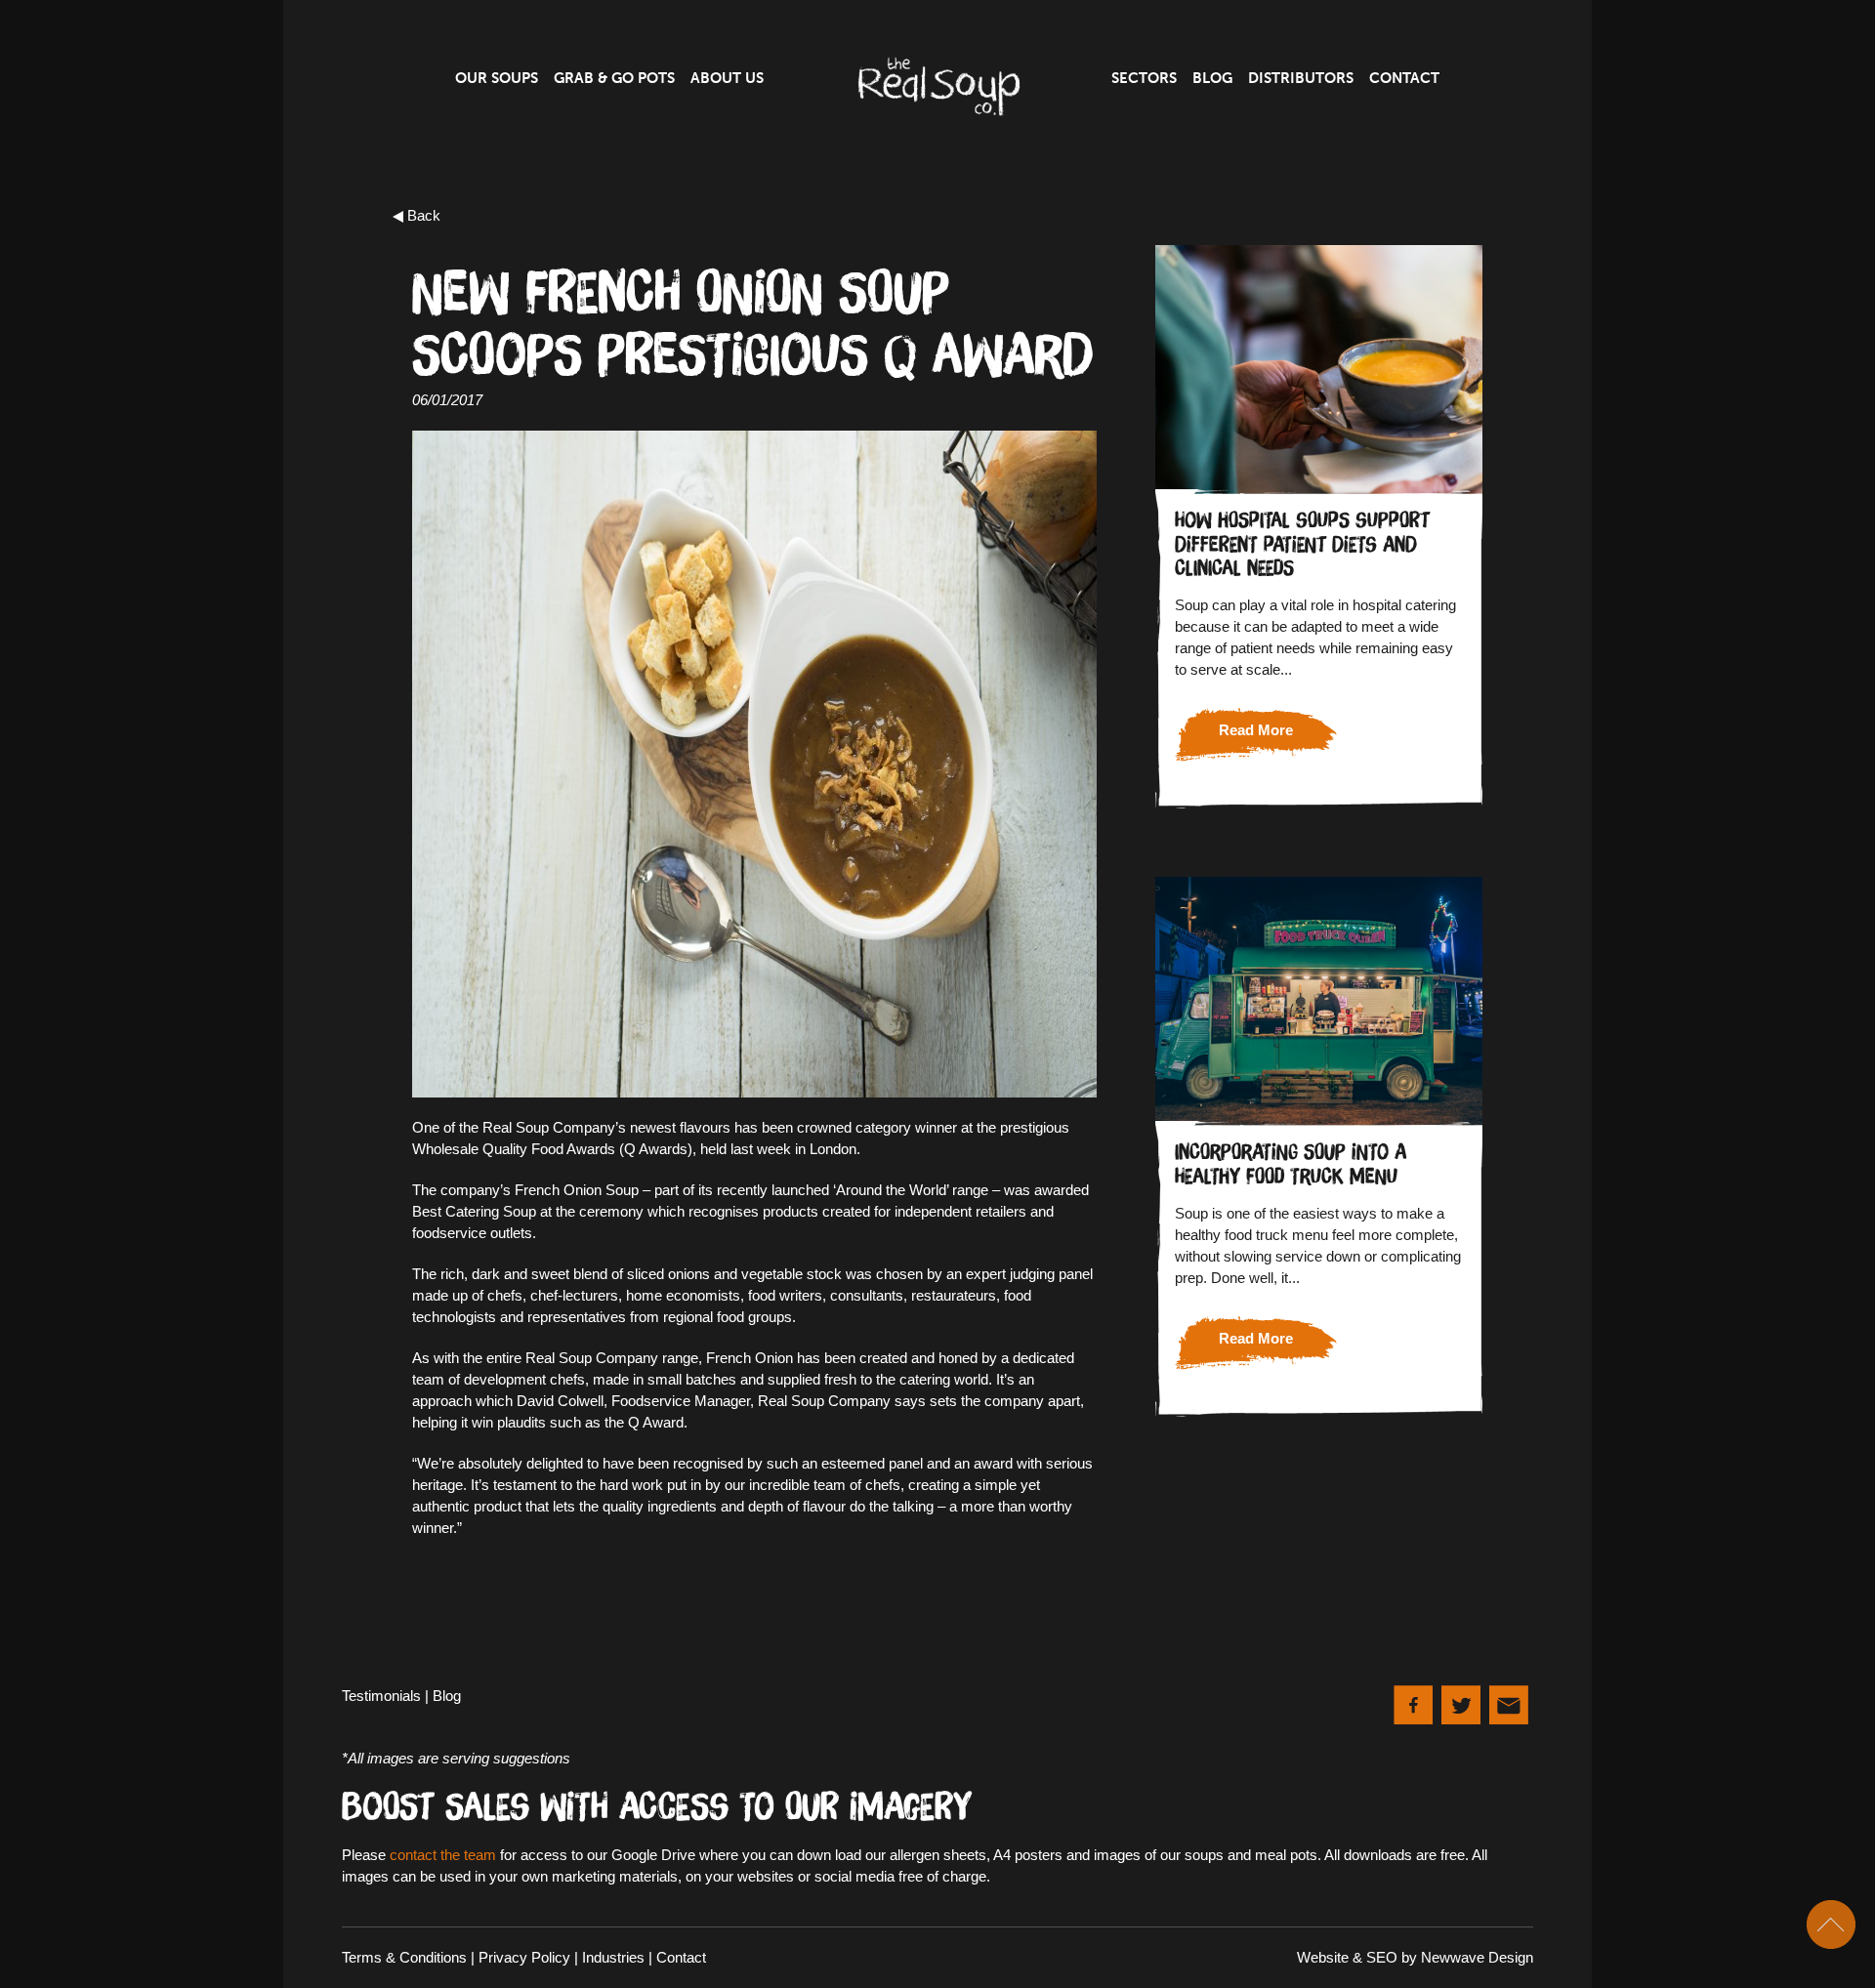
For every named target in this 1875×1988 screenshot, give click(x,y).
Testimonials (381, 1696)
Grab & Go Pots (614, 78)
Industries (613, 1957)
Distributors (1301, 78)
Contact (1404, 78)
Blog (1212, 78)
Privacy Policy (524, 1957)
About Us (727, 78)
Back (424, 215)
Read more (1256, 730)
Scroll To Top (1831, 1925)
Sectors (1144, 78)
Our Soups (497, 78)
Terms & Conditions (404, 1957)
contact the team (443, 1855)
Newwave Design (1477, 1957)
